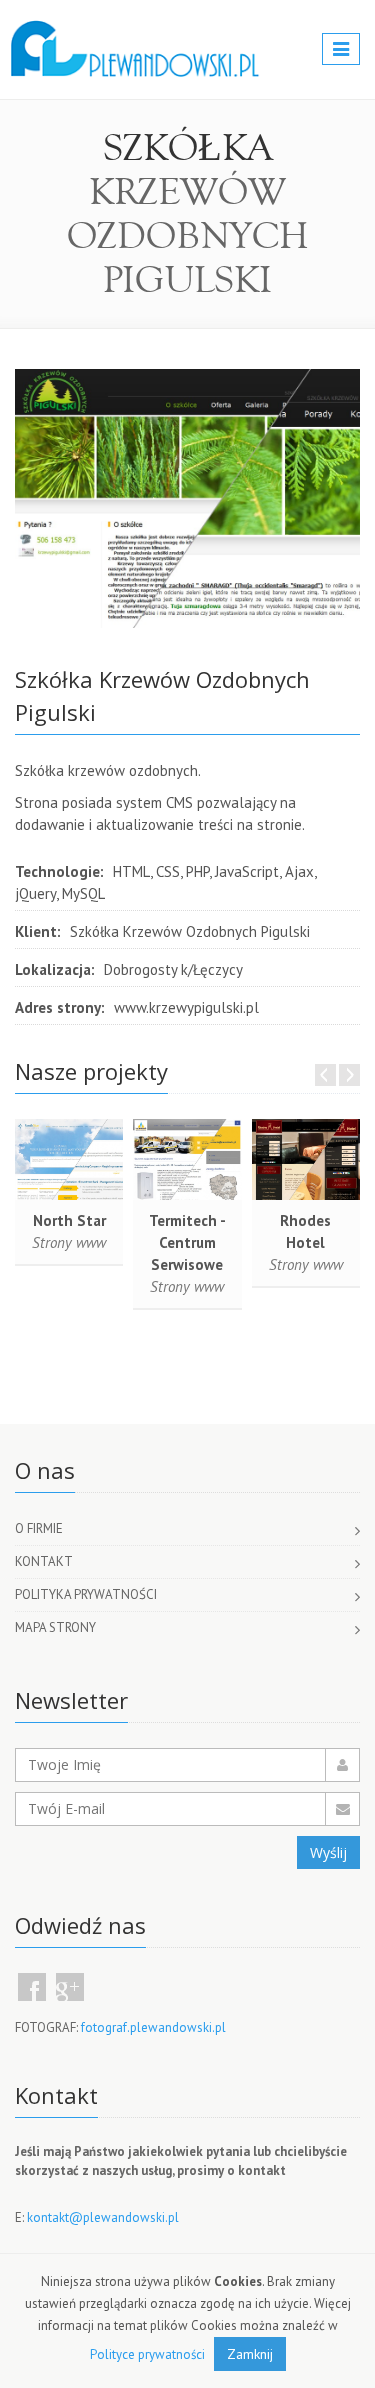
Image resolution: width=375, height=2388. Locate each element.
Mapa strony (55, 1627)
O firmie (39, 1528)
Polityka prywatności (86, 1594)
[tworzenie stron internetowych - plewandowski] (135, 30)
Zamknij (250, 2354)
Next (349, 1075)
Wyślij (328, 1852)
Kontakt (44, 1561)
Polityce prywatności (147, 2354)
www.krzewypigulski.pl (186, 1007)
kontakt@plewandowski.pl (103, 2217)
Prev (325, 1075)
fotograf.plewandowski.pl (153, 2027)
